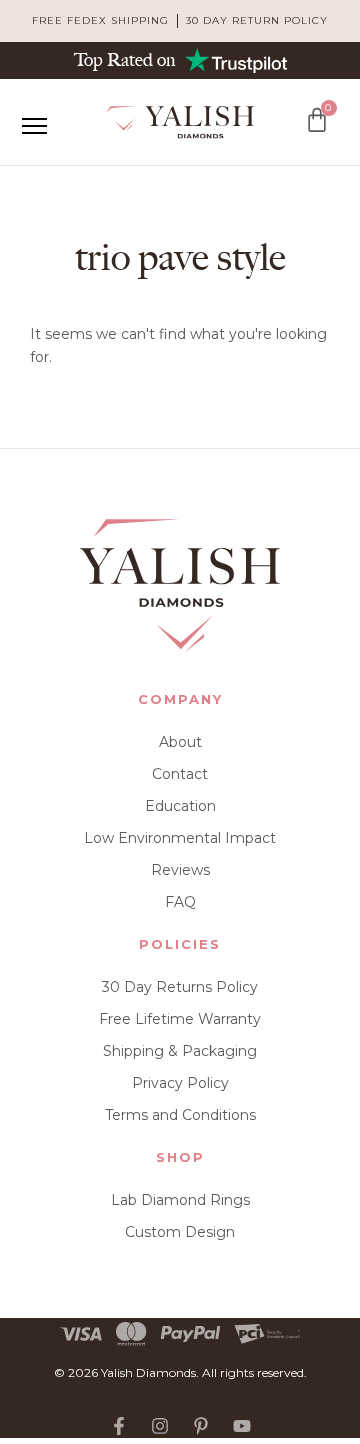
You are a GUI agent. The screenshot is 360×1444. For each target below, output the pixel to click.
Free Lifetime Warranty (180, 1019)
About (180, 742)
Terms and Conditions (180, 1115)
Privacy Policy (180, 1083)
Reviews (180, 870)
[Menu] (34, 126)
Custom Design (180, 1232)
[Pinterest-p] (201, 1426)
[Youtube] (242, 1426)
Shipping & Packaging (180, 1051)
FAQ (180, 902)
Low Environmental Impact (180, 838)
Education (180, 806)
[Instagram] (160, 1426)
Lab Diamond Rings (180, 1200)
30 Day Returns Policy (180, 987)
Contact (180, 774)
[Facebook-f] (119, 1426)
